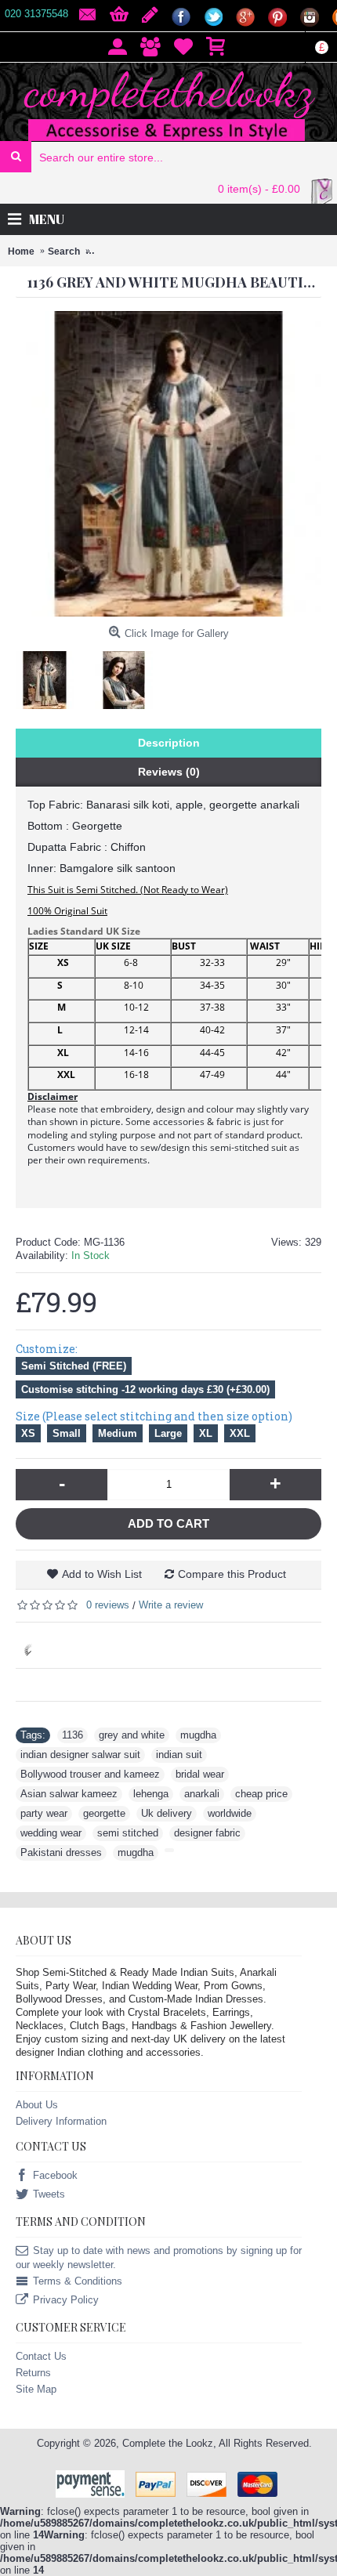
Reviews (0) (169, 772)
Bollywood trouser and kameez (90, 1774)
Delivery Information (61, 2121)
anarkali (202, 1794)
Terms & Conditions (78, 2282)
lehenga (151, 1794)
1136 (72, 1735)
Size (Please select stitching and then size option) (154, 1416)
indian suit (179, 1755)
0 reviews (108, 1605)
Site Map (36, 2389)
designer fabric (207, 1833)
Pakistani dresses (61, 1852)
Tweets (49, 2195)
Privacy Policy (66, 2301)
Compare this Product (232, 1574)
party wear (44, 1813)
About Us (37, 2105)
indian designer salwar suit (80, 1755)
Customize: (47, 1349)
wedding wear (51, 1833)
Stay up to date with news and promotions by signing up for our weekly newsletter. (159, 2258)
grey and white (132, 1735)
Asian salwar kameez (69, 1794)
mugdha (198, 1735)
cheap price (261, 1794)
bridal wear (200, 1774)
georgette (104, 1813)
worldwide (230, 1813)
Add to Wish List (102, 1574)
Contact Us (41, 2356)
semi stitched (128, 1833)
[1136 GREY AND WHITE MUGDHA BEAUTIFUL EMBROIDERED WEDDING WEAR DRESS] (51, 674)
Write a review (171, 1605)
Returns (33, 2373)
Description (169, 743)
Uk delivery (167, 1813)
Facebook (55, 2176)
